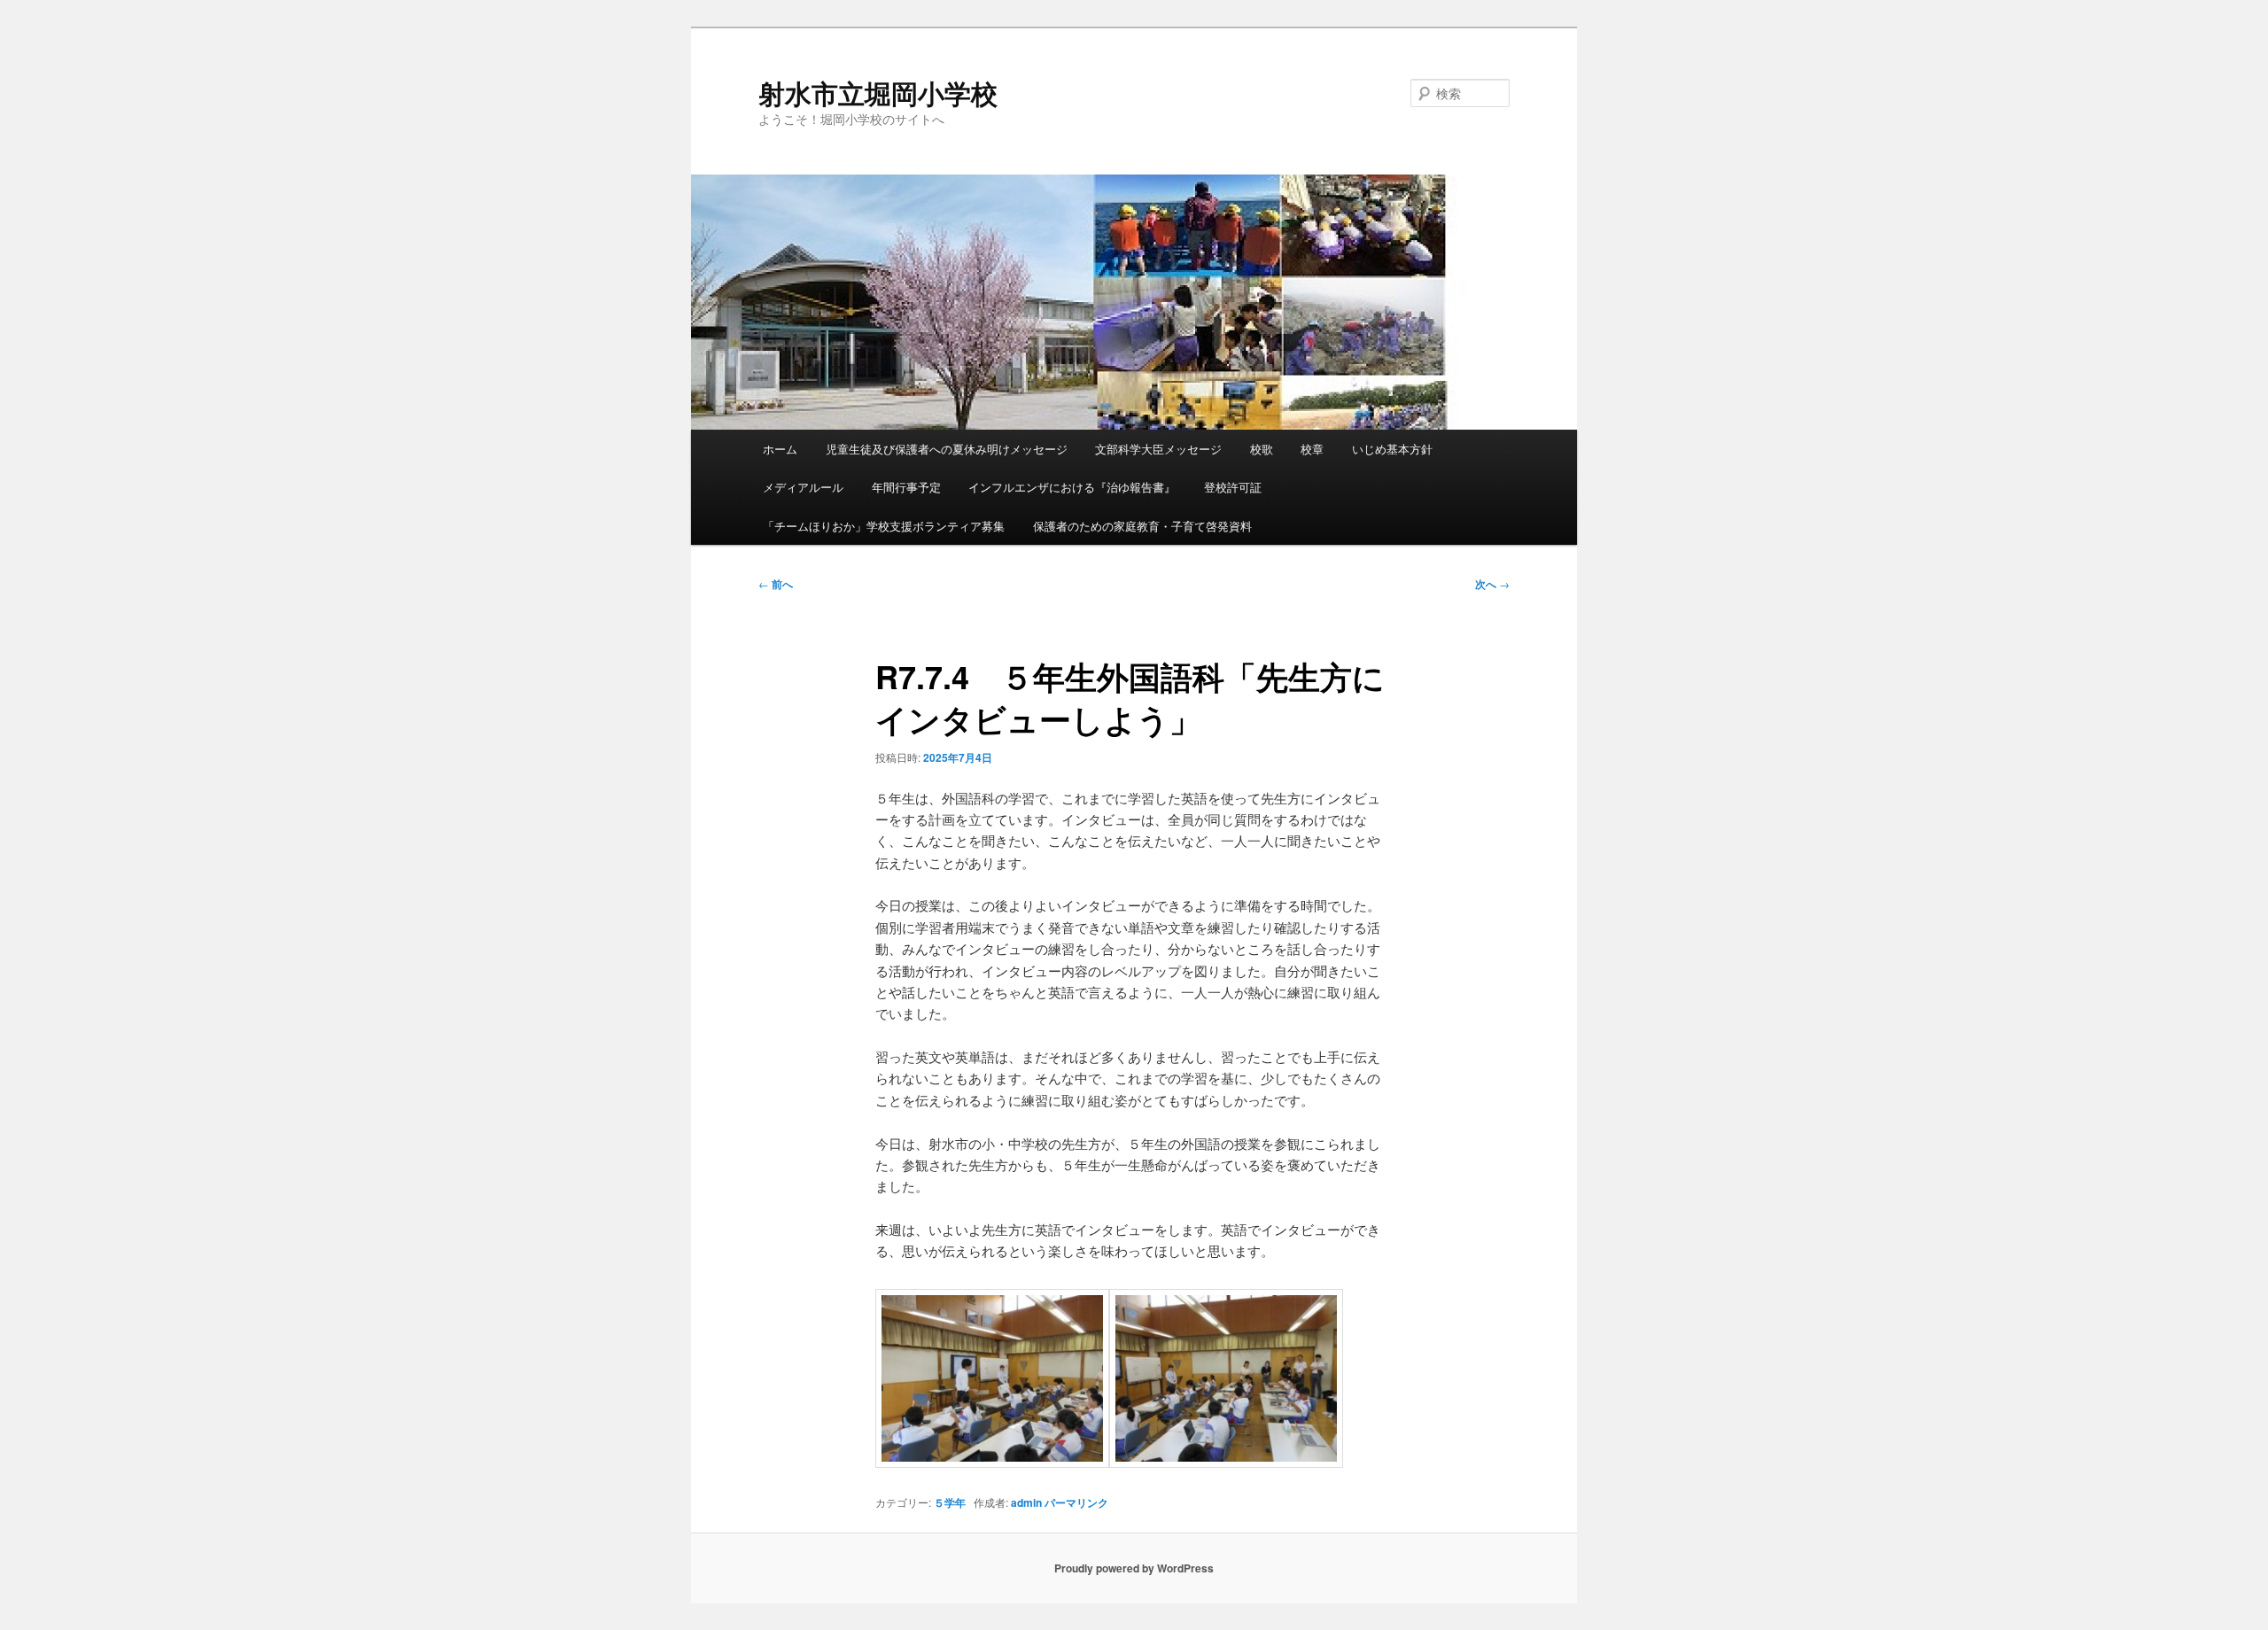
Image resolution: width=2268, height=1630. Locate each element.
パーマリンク (1076, 1502)
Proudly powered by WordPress (1134, 1568)
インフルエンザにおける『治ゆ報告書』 (1072, 487)
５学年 (950, 1502)
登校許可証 (1233, 487)
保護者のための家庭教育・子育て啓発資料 (1142, 526)
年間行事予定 (906, 487)
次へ (1492, 584)
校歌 (1262, 449)
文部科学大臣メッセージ (1158, 449)
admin (1026, 1502)
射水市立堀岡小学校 (878, 93)
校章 (1312, 449)
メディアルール (803, 487)
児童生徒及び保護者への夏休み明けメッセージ (947, 449)
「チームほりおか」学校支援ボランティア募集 (884, 526)
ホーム (780, 449)
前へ (776, 584)
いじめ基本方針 (1392, 449)
